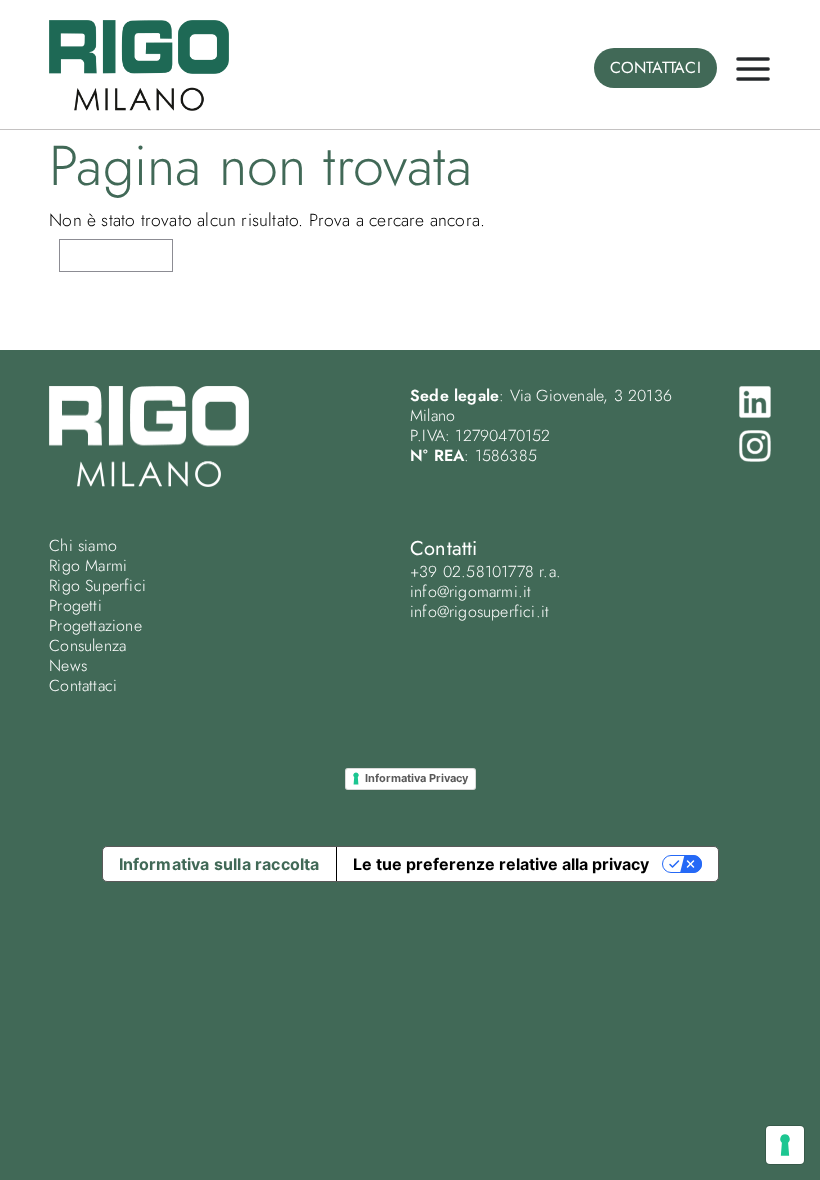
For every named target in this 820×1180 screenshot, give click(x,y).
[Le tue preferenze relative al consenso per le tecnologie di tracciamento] (785, 1145)
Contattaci (83, 685)
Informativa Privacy (416, 778)
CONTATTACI (655, 67)
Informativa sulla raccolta (219, 864)
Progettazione (95, 625)
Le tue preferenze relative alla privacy (501, 864)
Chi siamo (83, 545)
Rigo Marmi (88, 565)
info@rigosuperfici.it (479, 611)
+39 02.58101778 (472, 571)
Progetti (75, 605)
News (68, 665)
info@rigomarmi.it (470, 591)
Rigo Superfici (97, 585)
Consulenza (87, 645)
